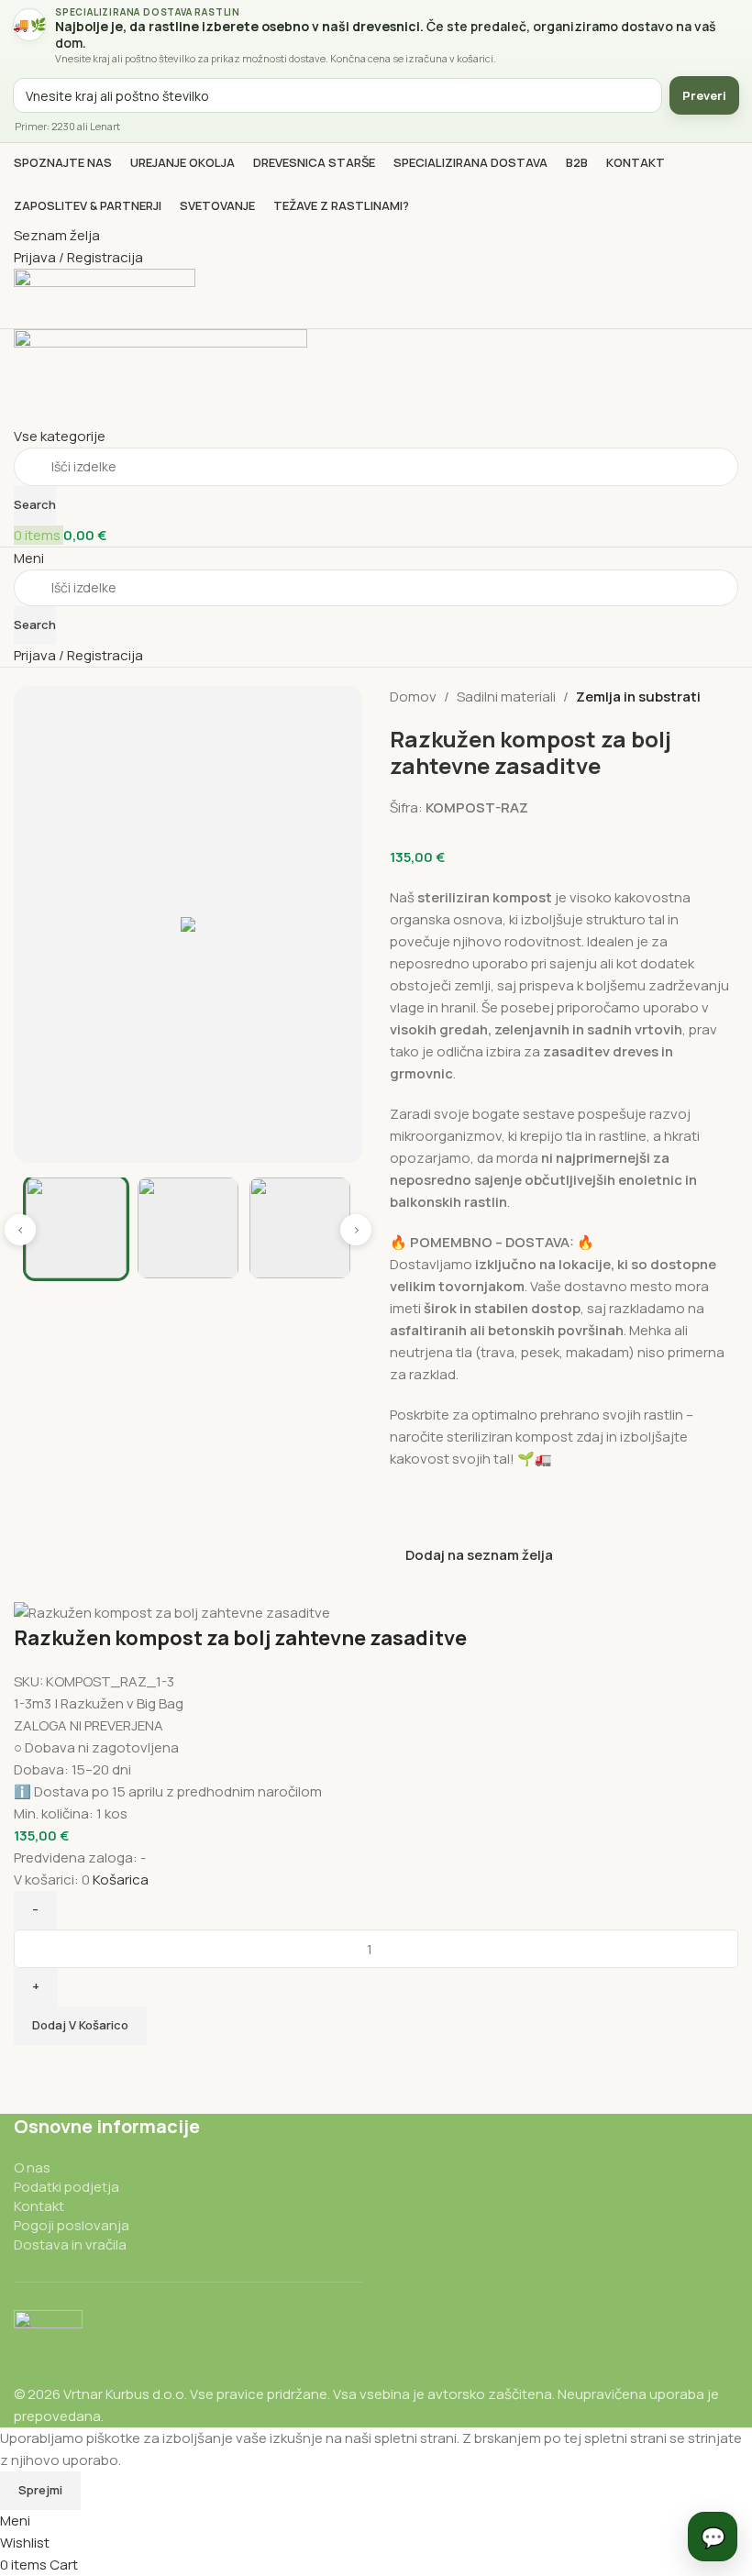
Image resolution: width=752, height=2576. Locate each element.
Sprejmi (40, 2490)
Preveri (704, 95)
